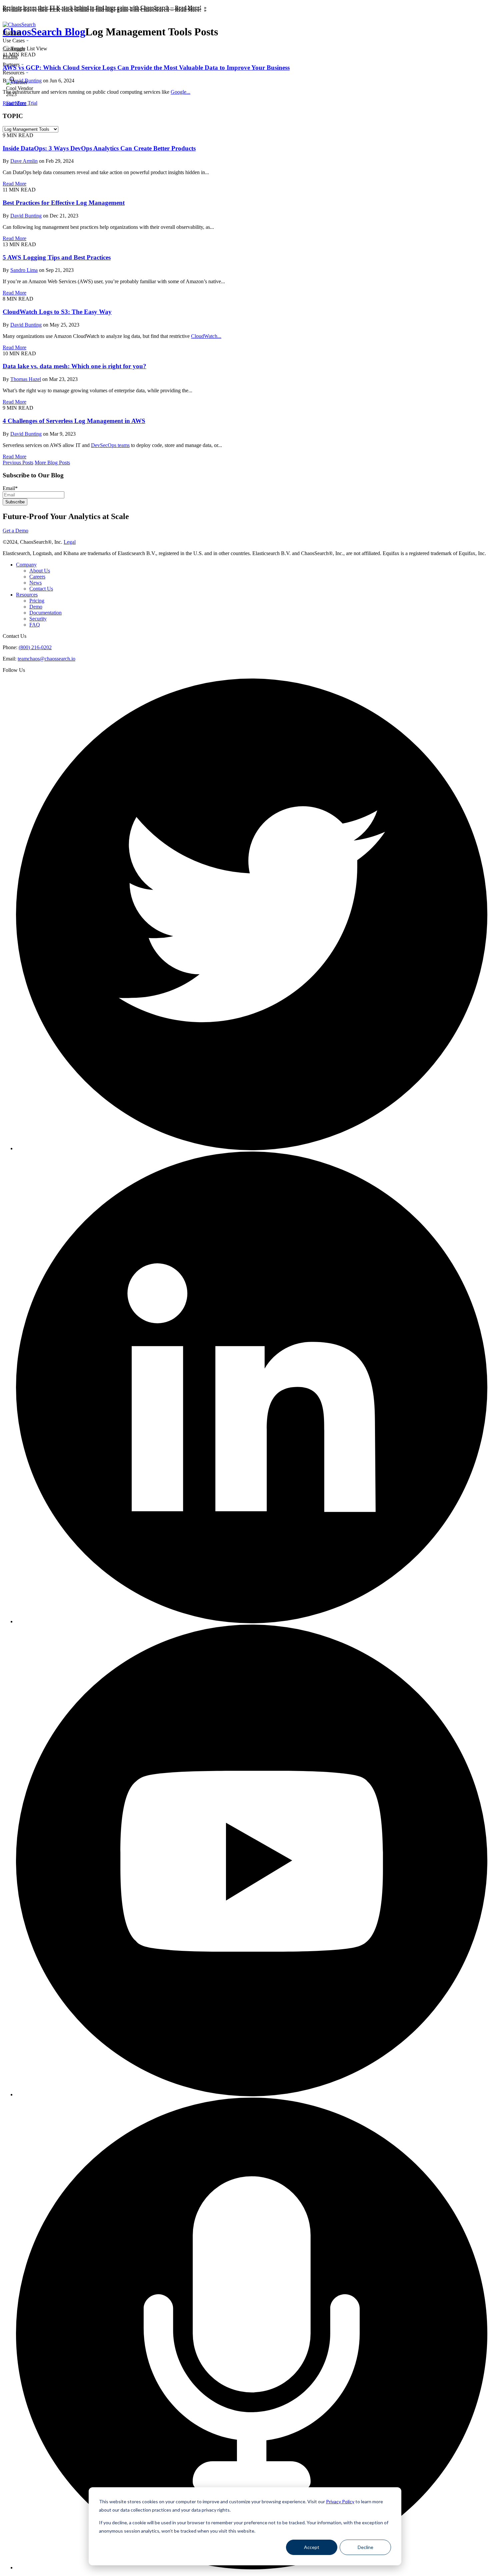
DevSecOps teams (110, 445)
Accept (312, 2547)
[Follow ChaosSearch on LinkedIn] (252, 1621)
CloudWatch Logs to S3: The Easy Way (57, 312)
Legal (70, 542)
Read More (14, 184)
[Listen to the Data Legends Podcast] (252, 2567)
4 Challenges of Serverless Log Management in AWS (74, 421)
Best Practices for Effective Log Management (64, 203)
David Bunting (26, 216)
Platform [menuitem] (12, 33)
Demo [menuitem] (36, 607)
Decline (365, 2547)
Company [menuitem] (26, 565)
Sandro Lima (24, 270)
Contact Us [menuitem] (41, 589)
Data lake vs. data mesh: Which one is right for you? (74, 366)
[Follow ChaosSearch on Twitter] (252, 1148)
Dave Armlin (24, 161)
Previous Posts (18, 463)
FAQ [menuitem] (35, 625)
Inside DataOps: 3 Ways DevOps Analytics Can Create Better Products (99, 148)
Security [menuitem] (38, 619)
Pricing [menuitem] (10, 57)
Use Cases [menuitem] (14, 41)
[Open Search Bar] (12, 80)
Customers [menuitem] (14, 49)
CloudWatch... (206, 336)
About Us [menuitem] (40, 571)
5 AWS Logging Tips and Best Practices (57, 257)
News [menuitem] (35, 583)
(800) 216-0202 (35, 647)
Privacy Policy (340, 2501)
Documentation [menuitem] (45, 613)
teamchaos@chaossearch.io (46, 659)
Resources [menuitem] (13, 73)
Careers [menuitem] (37, 577)
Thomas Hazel (26, 379)
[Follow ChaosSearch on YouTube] (252, 2094)
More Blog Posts (52, 463)
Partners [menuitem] (11, 65)
